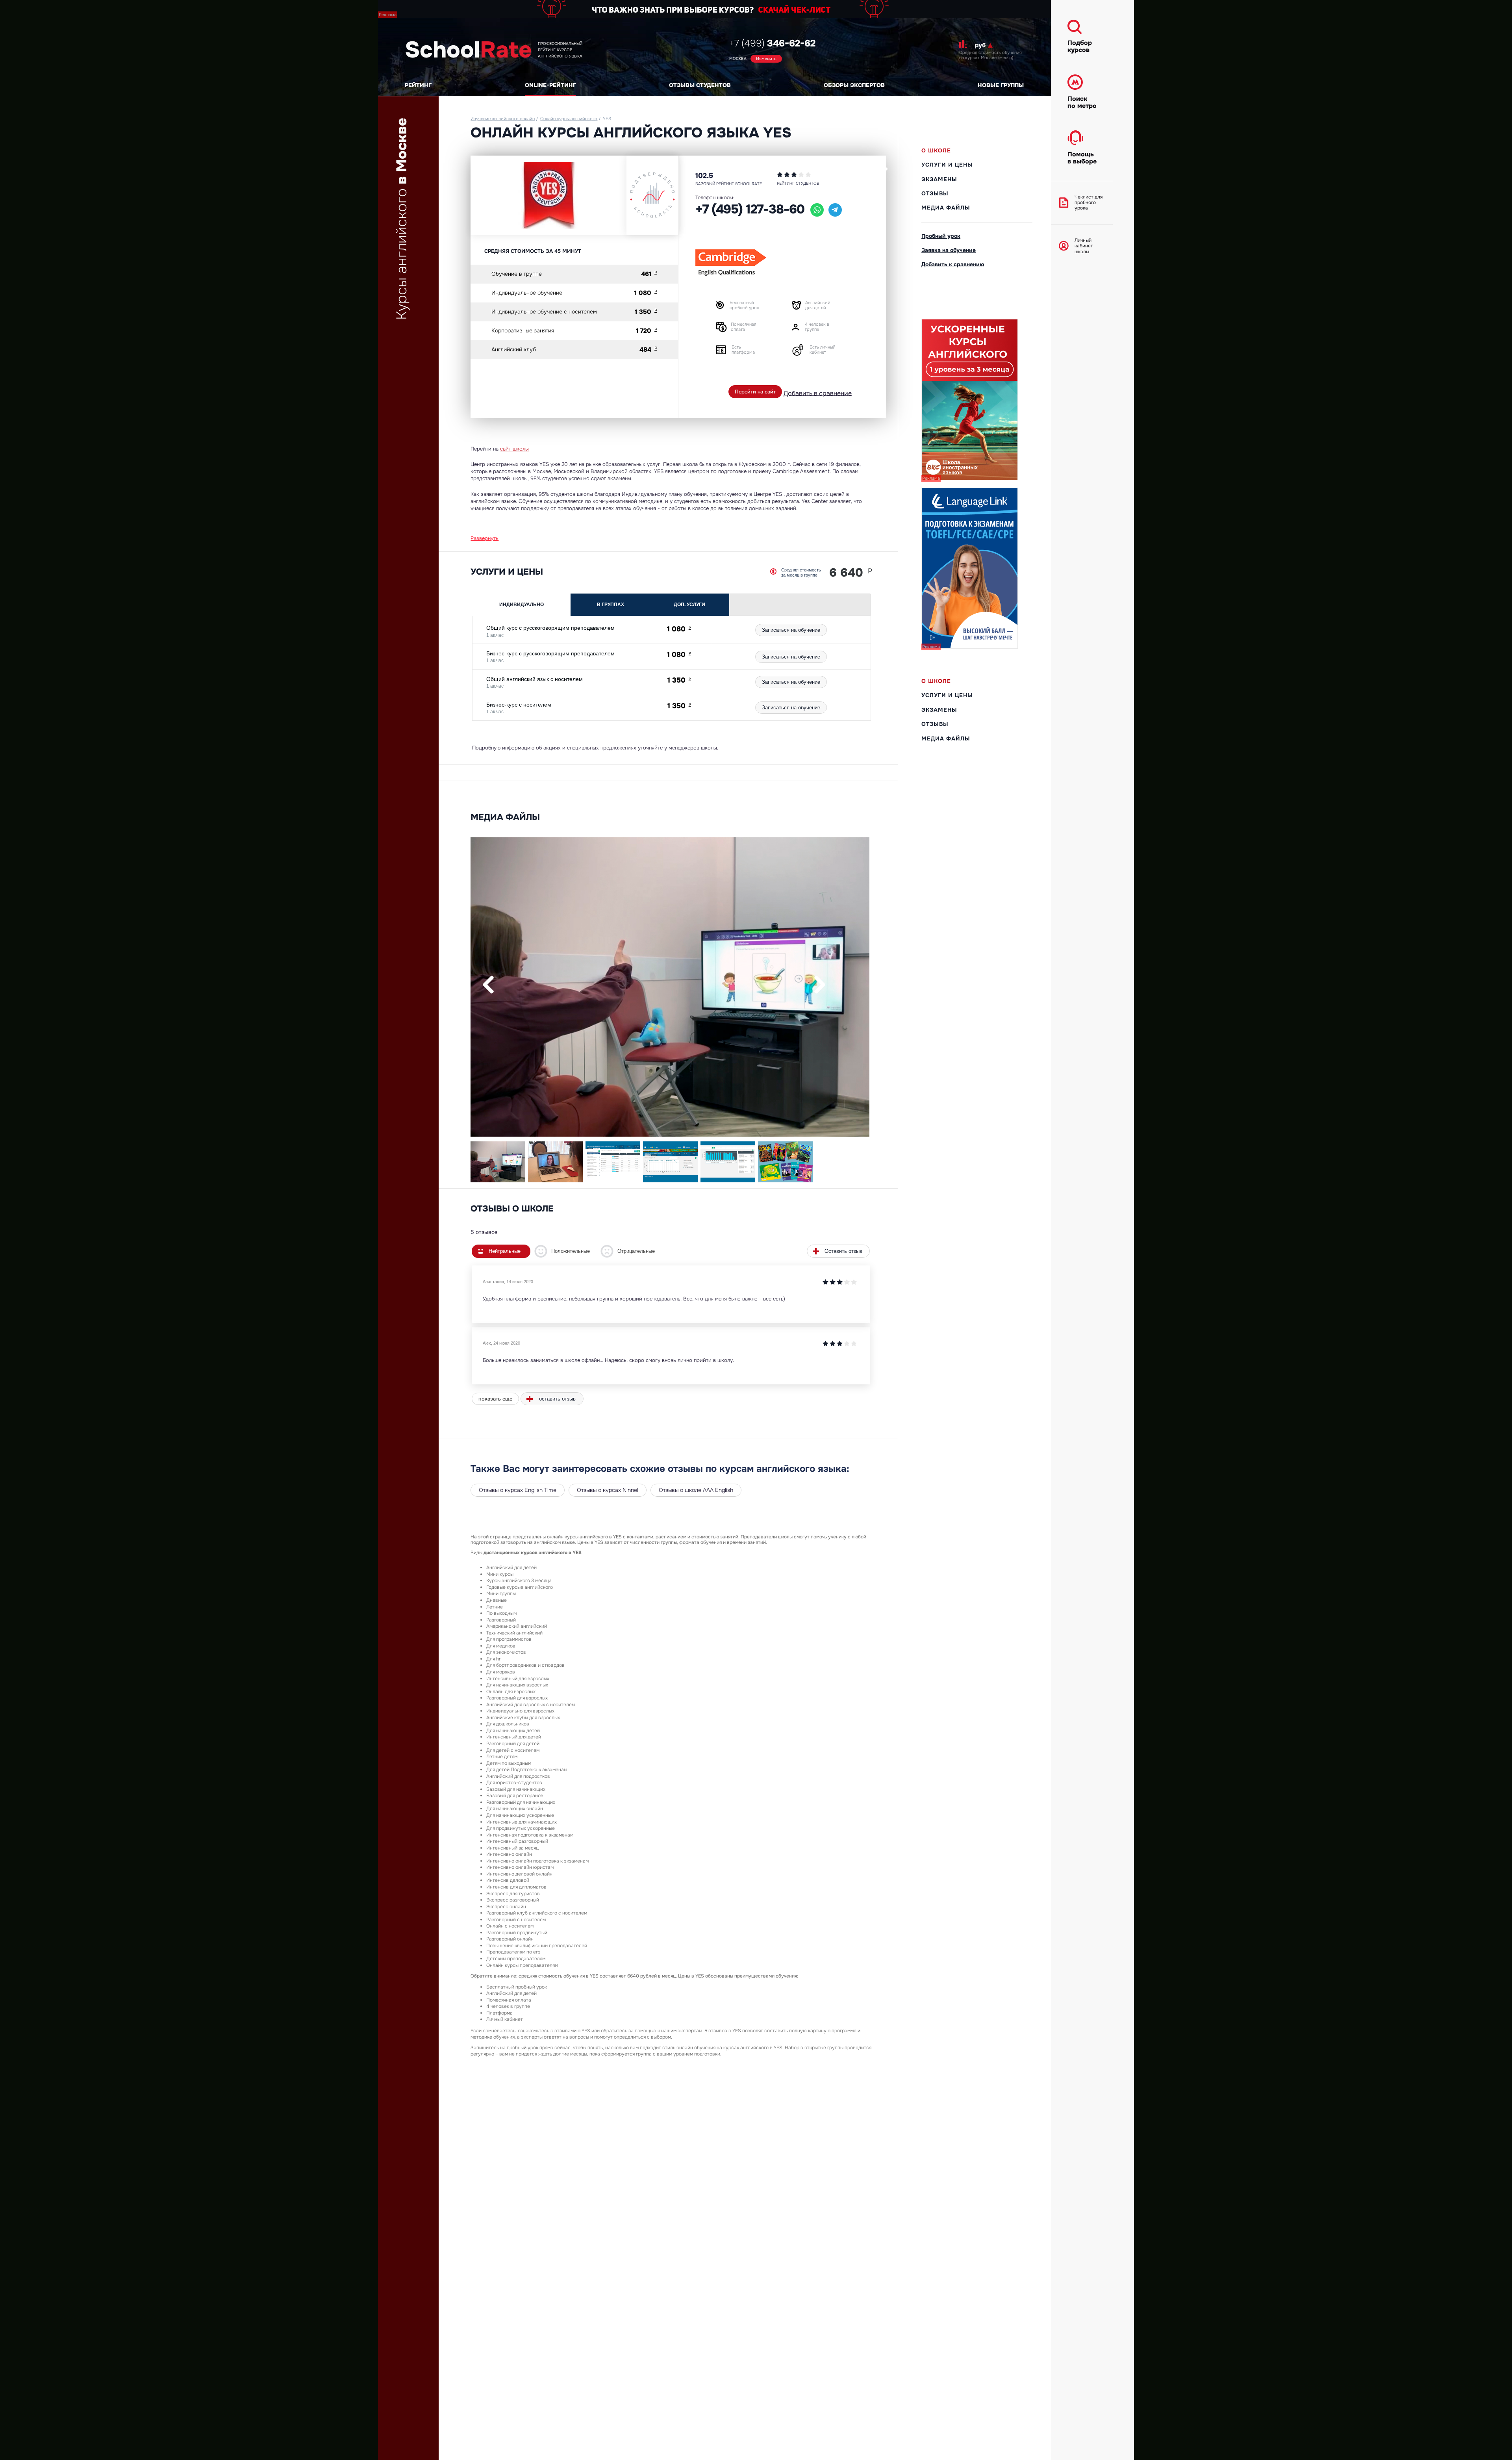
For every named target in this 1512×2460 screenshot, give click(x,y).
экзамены (939, 179)
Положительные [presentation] (571, 1251)
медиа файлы (946, 208)
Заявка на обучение (949, 250)
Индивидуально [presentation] (522, 605)
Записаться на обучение (791, 630)
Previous (489, 984)
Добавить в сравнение (818, 393)
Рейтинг (418, 85)
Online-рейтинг (550, 85)
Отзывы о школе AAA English (696, 1490)
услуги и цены (947, 165)
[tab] (522, 605)
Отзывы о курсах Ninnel (608, 1490)
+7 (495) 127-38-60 (750, 209)
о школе (936, 150)
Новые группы (1001, 85)
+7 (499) (772, 43)
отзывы (935, 193)
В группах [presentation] (611, 605)
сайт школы (514, 449)
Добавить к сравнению (953, 264)
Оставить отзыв (843, 1251)
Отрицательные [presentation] (636, 1251)
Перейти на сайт (755, 392)
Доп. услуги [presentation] (689, 605)
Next (820, 984)
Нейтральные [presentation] (505, 1251)
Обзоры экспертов (854, 85)
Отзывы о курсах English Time (518, 1490)
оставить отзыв (557, 1399)
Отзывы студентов (700, 85)
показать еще (495, 1399)
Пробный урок (941, 236)
